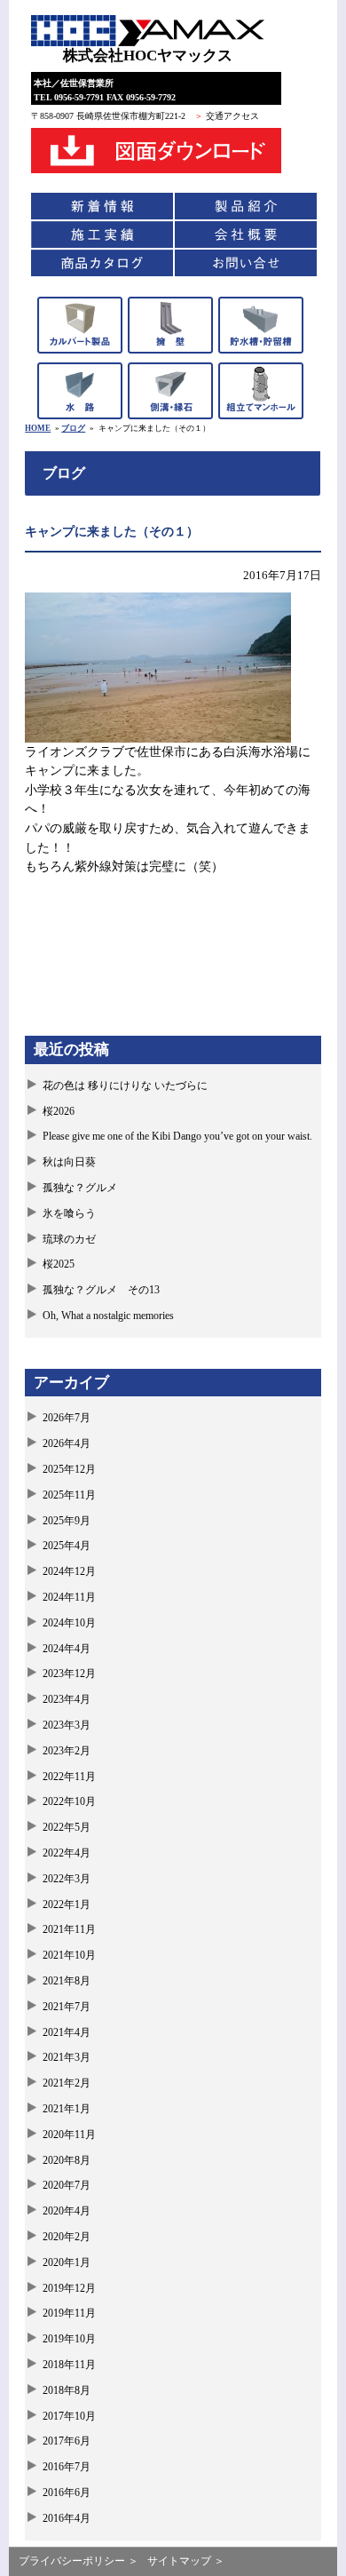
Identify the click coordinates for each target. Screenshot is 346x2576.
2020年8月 (67, 2160)
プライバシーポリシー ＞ (79, 2561)
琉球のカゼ (69, 1239)
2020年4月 (67, 2211)
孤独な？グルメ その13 (101, 1290)
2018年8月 (67, 2390)
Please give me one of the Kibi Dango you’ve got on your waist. (177, 1136)
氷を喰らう (69, 1213)
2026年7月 (67, 1418)
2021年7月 (67, 2007)
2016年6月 (67, 2493)
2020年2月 (67, 2237)
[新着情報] (102, 206)
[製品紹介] (246, 206)
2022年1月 (67, 1904)
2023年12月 (69, 1674)
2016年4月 (67, 2518)
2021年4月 (67, 2032)
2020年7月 (67, 2185)
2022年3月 (67, 1879)
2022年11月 (69, 1777)
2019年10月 (69, 2339)
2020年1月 (67, 2262)
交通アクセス (232, 116)
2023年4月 (67, 1699)
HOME (38, 428)
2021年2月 (67, 2083)
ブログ (73, 428)
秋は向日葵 (69, 1162)
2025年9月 (67, 1521)
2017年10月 (69, 2416)
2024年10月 (69, 1623)
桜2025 (59, 1264)
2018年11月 (69, 2365)
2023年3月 (67, 1725)
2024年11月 (69, 1597)
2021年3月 (67, 2057)
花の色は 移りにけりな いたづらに (125, 1085)
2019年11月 (69, 2313)
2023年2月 (67, 1751)
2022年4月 (67, 1853)
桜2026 (59, 1111)
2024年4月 (67, 1649)
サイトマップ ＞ (186, 2561)
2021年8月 (67, 1981)
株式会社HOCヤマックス (148, 56)
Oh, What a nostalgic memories (108, 1316)
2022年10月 (69, 1801)
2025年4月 (67, 1546)
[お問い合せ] (246, 263)
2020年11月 (69, 2135)
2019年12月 (69, 2288)
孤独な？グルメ (80, 1188)
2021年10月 (69, 1955)
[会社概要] (246, 235)
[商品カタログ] (102, 263)
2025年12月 (69, 1469)
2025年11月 (69, 1495)
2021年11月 (69, 1929)
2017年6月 (67, 2441)
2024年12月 (69, 1571)
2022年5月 (67, 1827)
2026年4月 (67, 1443)
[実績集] (102, 235)
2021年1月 (67, 2109)
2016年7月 (67, 2467)
